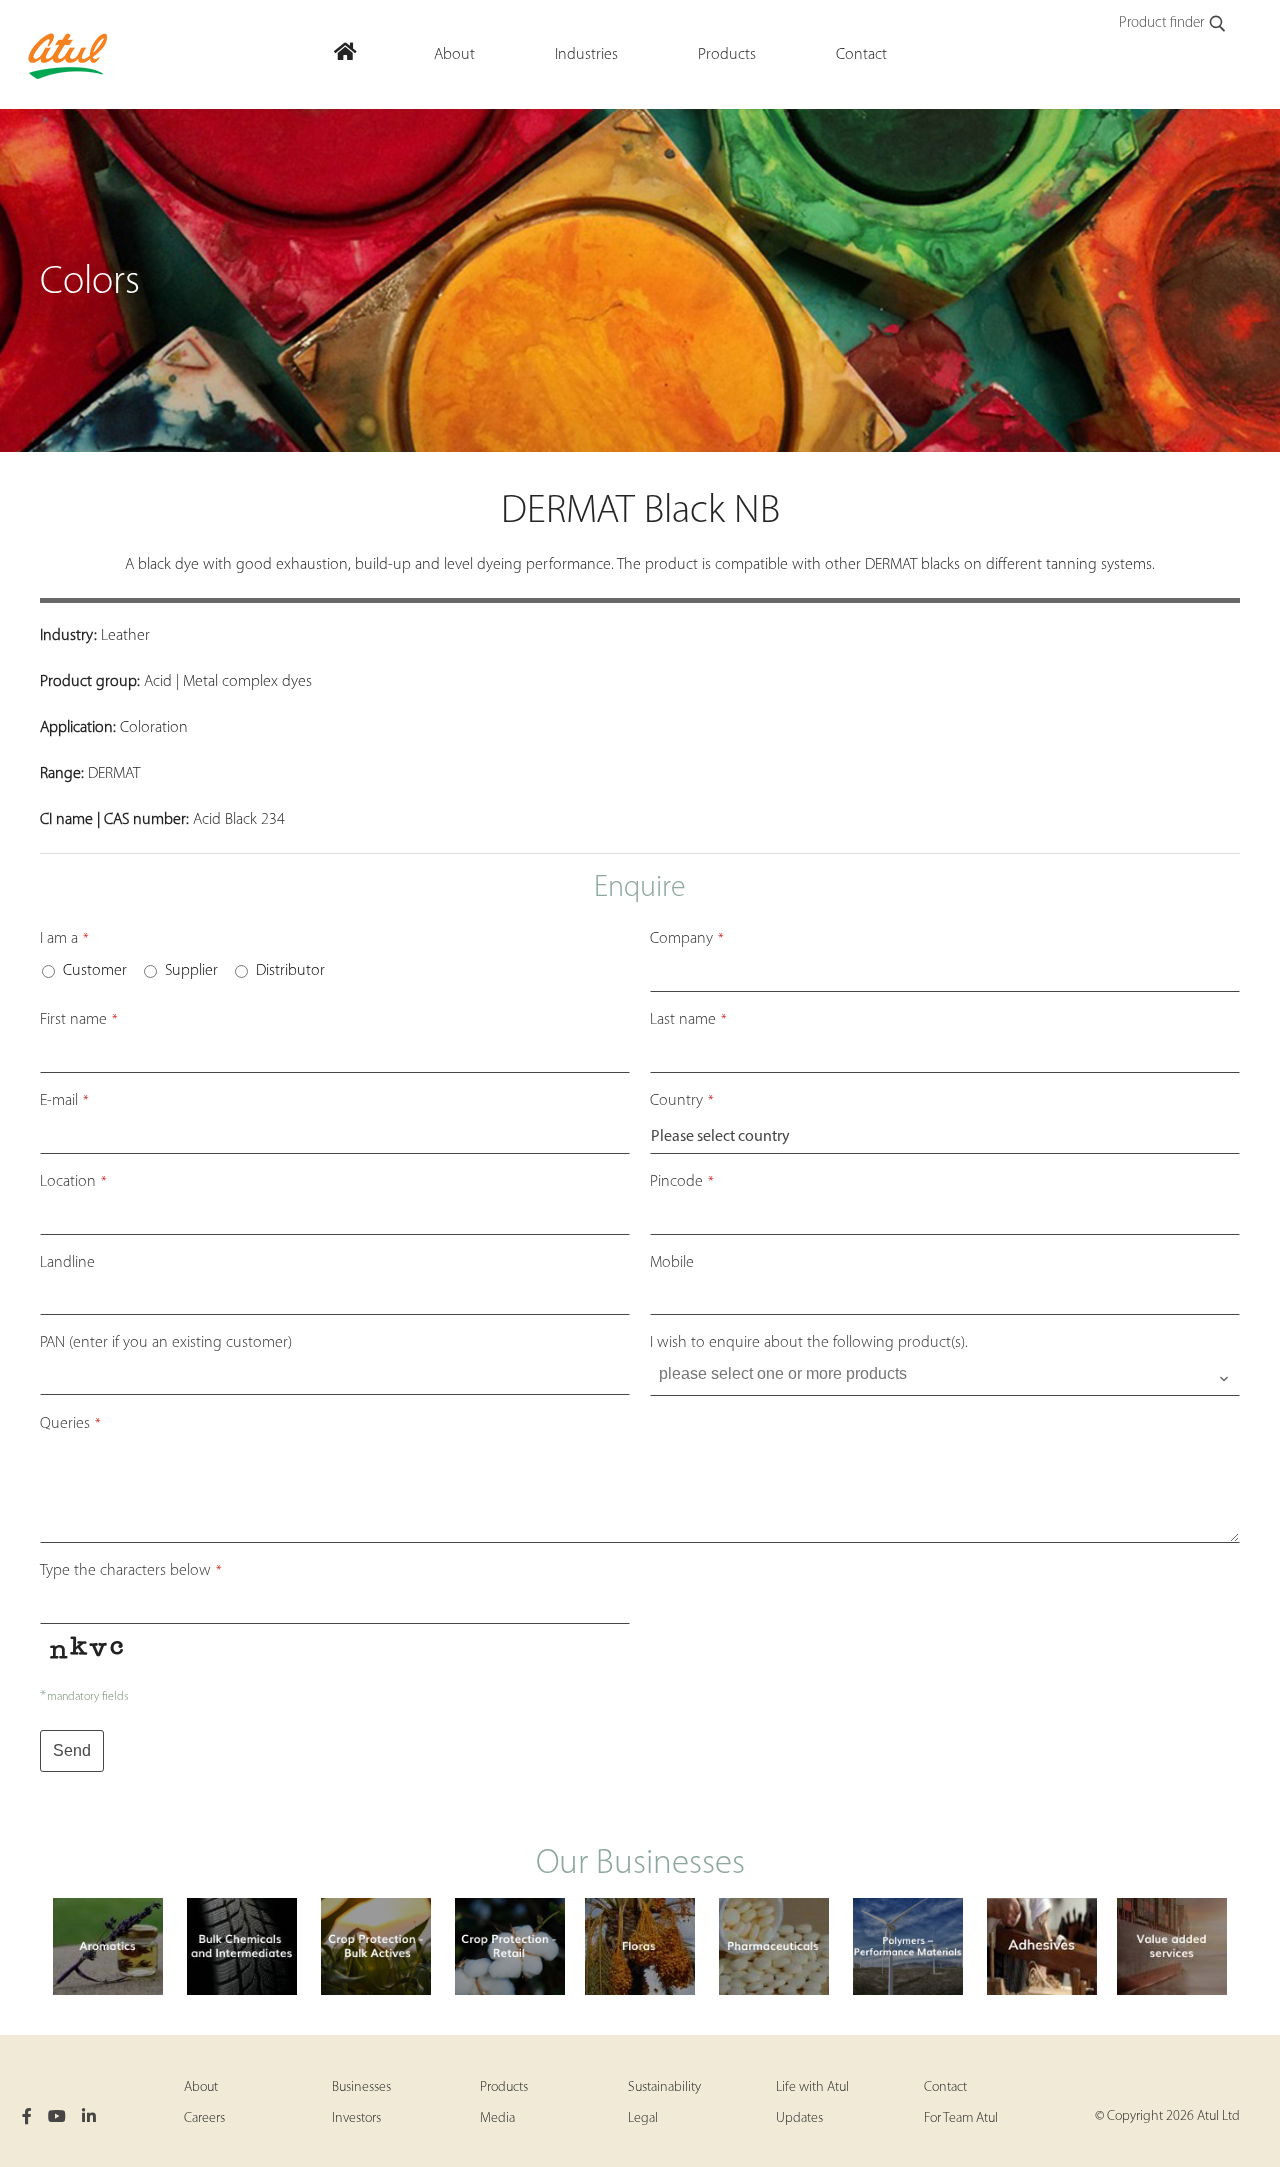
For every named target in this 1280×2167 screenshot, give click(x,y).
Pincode (682, 1182)
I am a (64, 939)
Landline (67, 1263)
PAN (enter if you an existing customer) (166, 1343)
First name (79, 1020)
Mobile (672, 1263)
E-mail (64, 1101)
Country (682, 1101)
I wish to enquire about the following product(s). (809, 1343)
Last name (688, 1020)
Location (73, 1182)
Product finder (1161, 23)
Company (687, 939)
